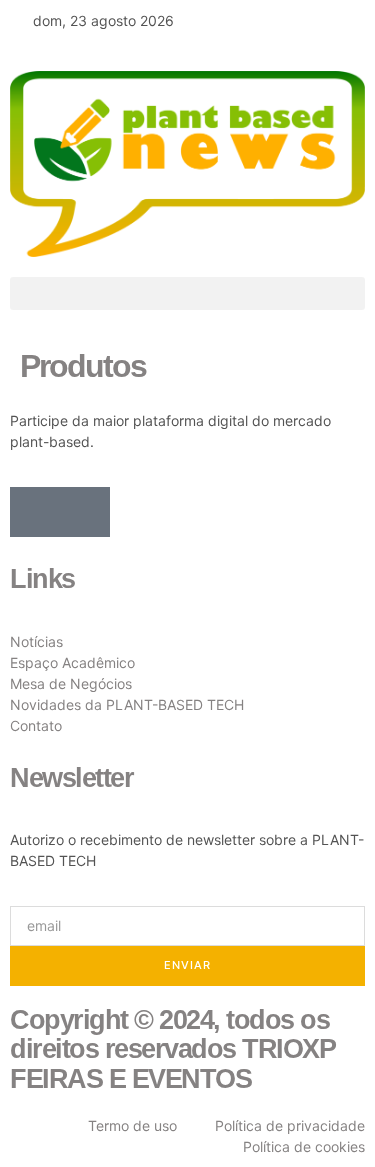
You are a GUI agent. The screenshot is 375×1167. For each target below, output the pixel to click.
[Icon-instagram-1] (85, 512)
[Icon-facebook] (35, 512)
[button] (187, 293)
